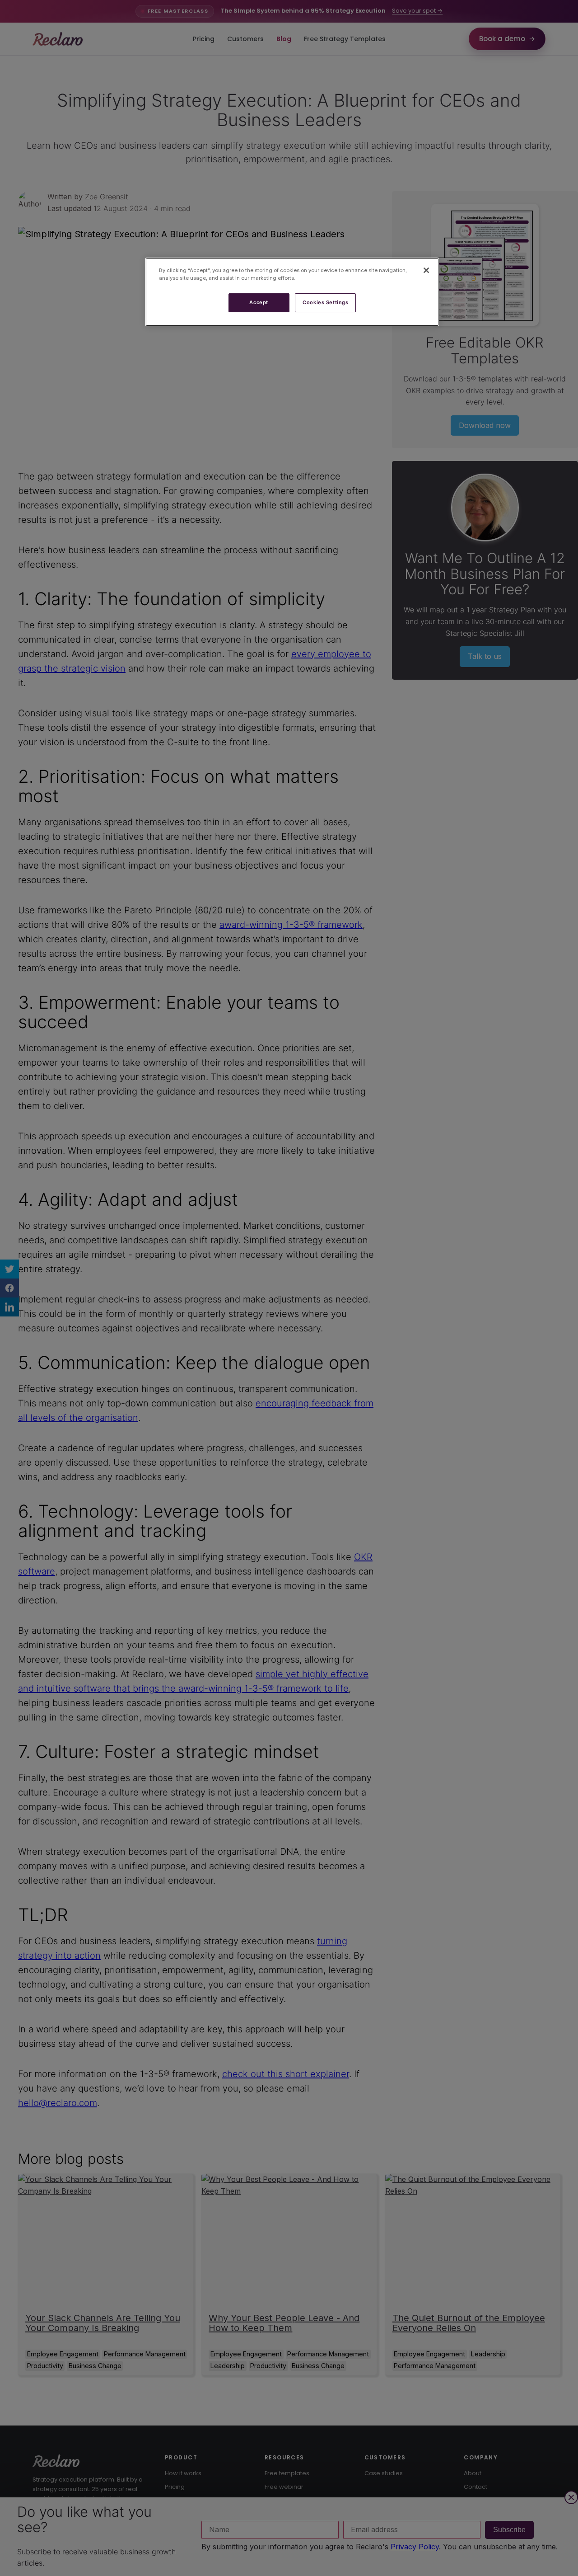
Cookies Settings (325, 302)
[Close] (426, 270)
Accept (259, 302)
